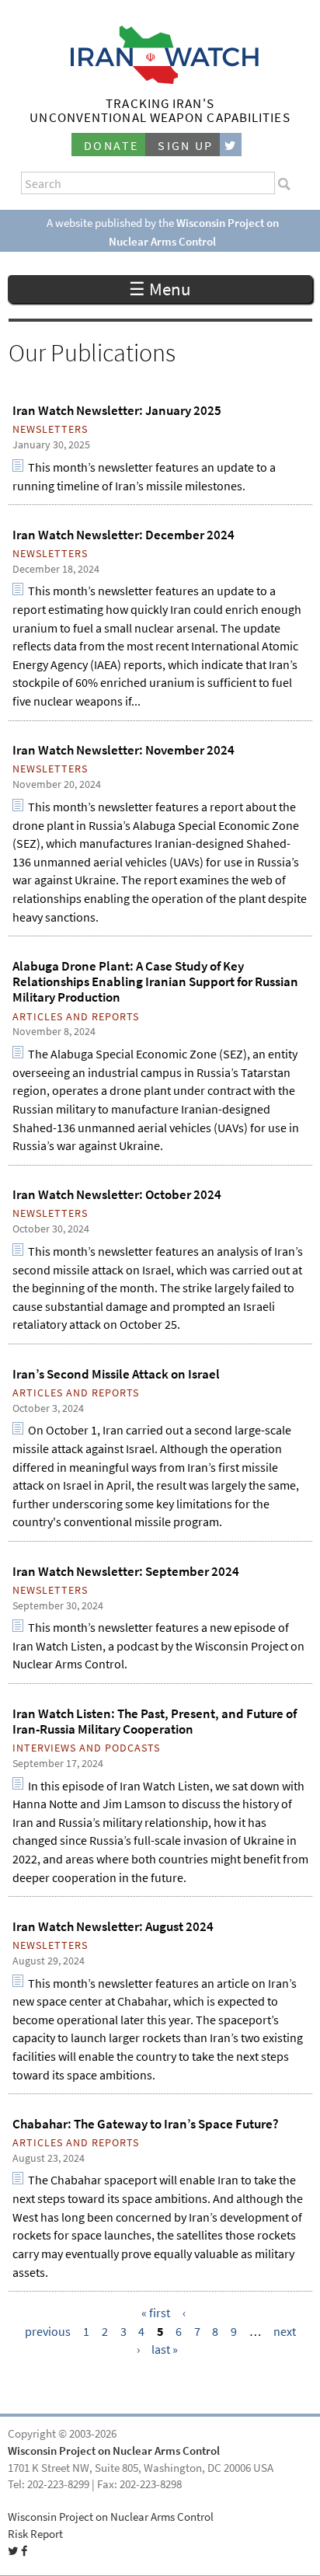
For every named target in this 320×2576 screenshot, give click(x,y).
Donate (111, 146)
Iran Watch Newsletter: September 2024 (126, 1571)
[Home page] (160, 80)
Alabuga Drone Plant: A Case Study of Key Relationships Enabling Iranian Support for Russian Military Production (155, 982)
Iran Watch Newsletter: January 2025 (117, 410)
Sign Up (186, 146)
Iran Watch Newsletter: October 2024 (117, 1194)
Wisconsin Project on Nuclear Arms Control (114, 2451)
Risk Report (35, 2534)
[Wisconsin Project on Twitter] (231, 145)
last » (165, 2349)
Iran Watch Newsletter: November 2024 (123, 750)
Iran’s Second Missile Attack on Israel (116, 1374)
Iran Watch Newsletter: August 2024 (113, 1926)
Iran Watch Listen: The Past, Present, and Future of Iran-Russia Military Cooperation (155, 1721)
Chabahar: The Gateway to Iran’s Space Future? (146, 2124)
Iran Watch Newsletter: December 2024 (123, 535)
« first (156, 2313)
